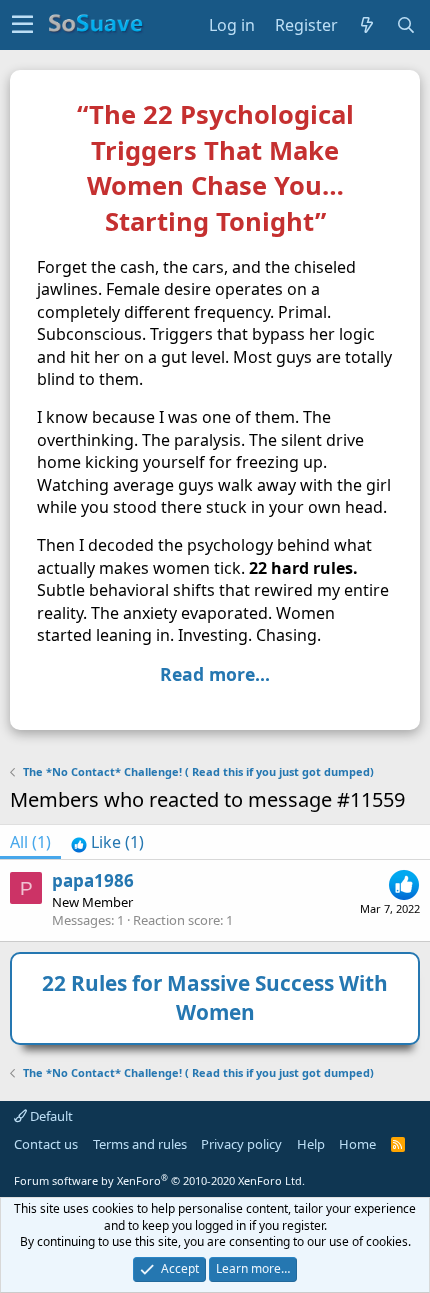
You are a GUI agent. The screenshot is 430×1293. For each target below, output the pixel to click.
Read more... (215, 674)
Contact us (46, 1144)
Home (357, 1144)
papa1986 (93, 880)
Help (311, 1144)
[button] (22, 25)
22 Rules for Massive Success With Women (215, 997)
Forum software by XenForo (159, 1180)
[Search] (406, 25)
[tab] (107, 842)
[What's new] (367, 25)
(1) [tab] (30, 842)
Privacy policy (241, 1144)
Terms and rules (140, 1144)
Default (50, 1116)
